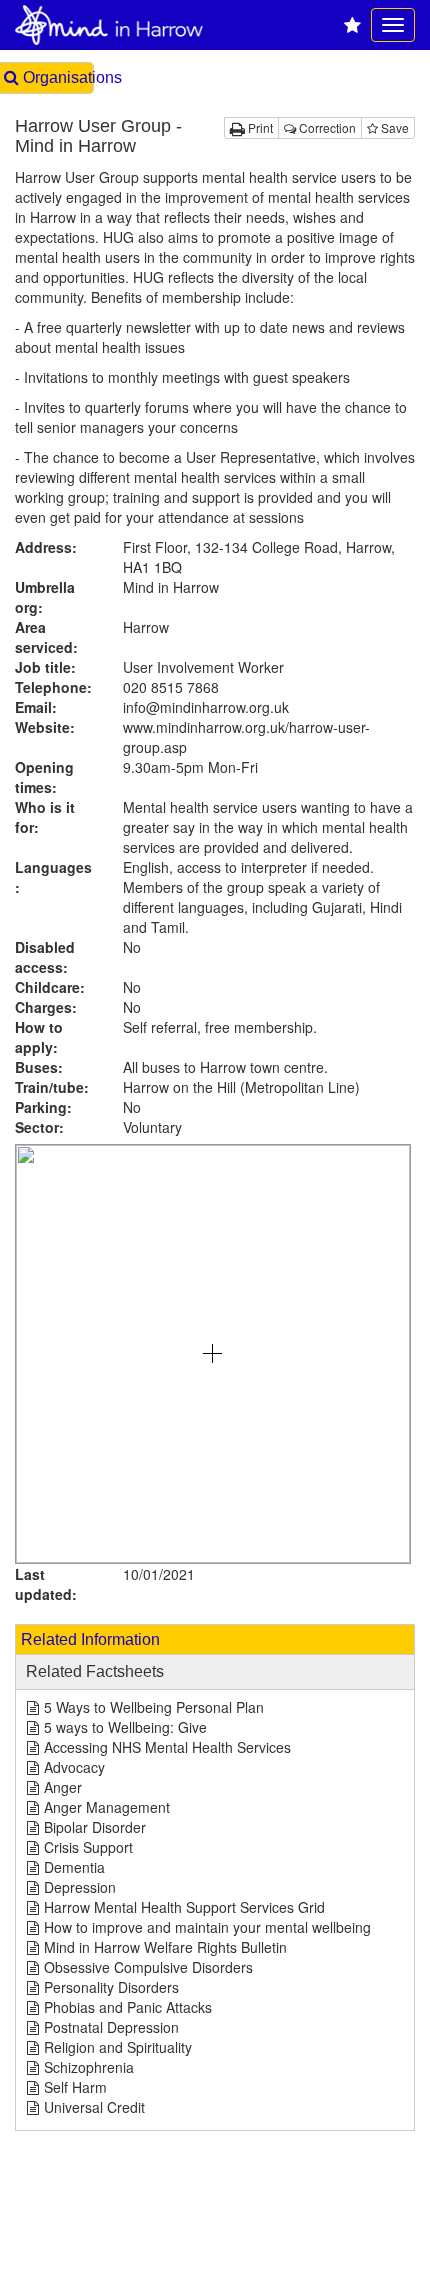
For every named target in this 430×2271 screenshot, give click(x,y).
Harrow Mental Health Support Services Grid (184, 1907)
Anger (63, 1787)
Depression (80, 1887)
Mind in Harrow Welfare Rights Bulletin (165, 1947)
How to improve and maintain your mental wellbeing (207, 1927)
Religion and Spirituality (118, 2047)
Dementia (74, 1867)
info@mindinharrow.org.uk (206, 707)
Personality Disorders (111, 1987)
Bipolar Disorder (95, 1827)
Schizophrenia (89, 2067)
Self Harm (75, 2087)
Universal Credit (94, 2107)
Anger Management (107, 1807)
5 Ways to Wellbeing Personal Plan (154, 1707)
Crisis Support (88, 1847)
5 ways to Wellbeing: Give (125, 1727)
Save (393, 127)
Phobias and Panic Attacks (128, 2007)
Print (259, 127)
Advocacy (74, 1767)
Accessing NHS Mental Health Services (167, 1747)
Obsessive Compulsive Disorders (148, 1967)
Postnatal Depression (111, 2027)
